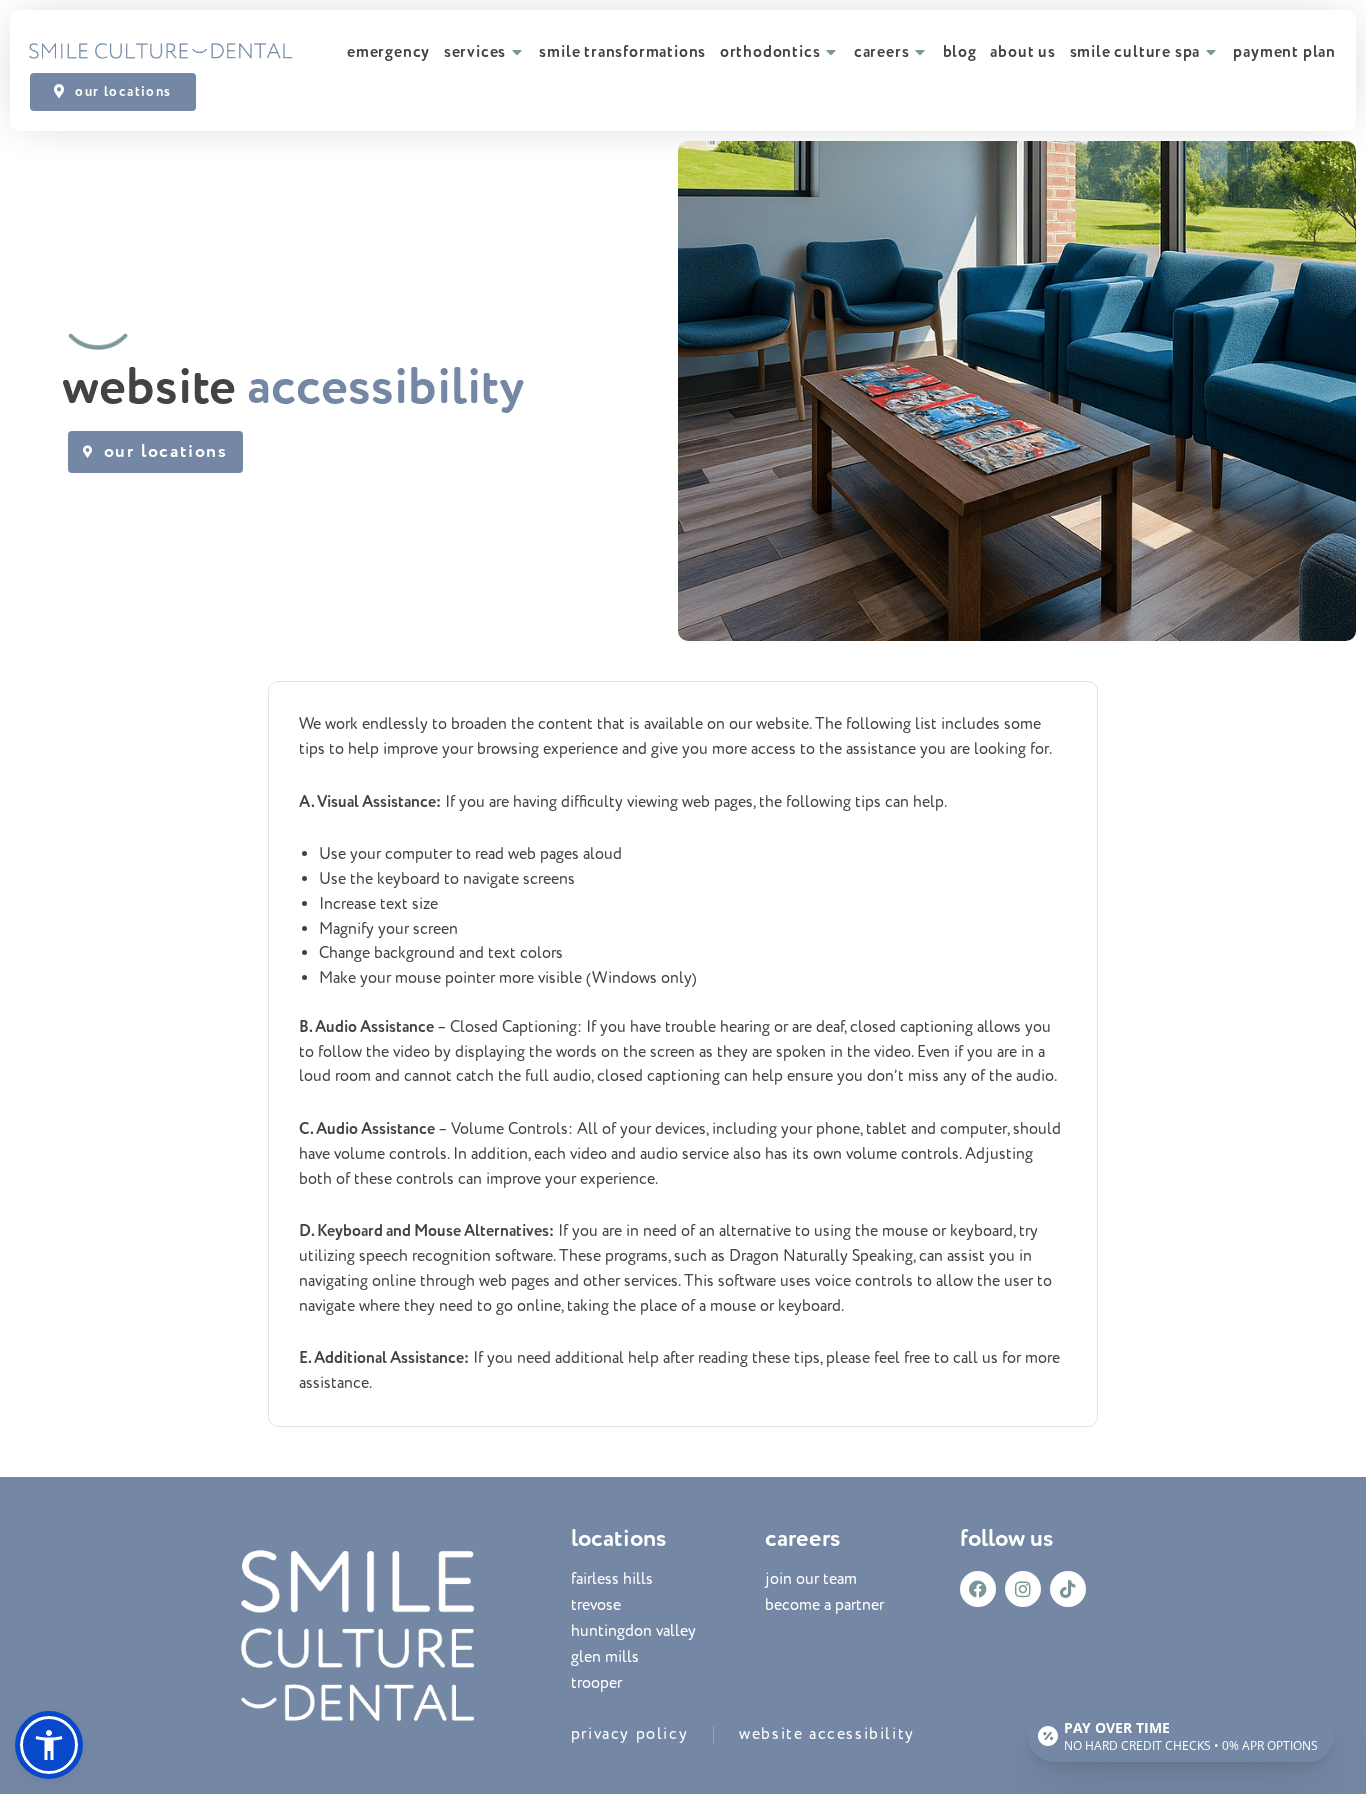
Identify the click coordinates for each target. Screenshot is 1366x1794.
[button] (49, 1745)
